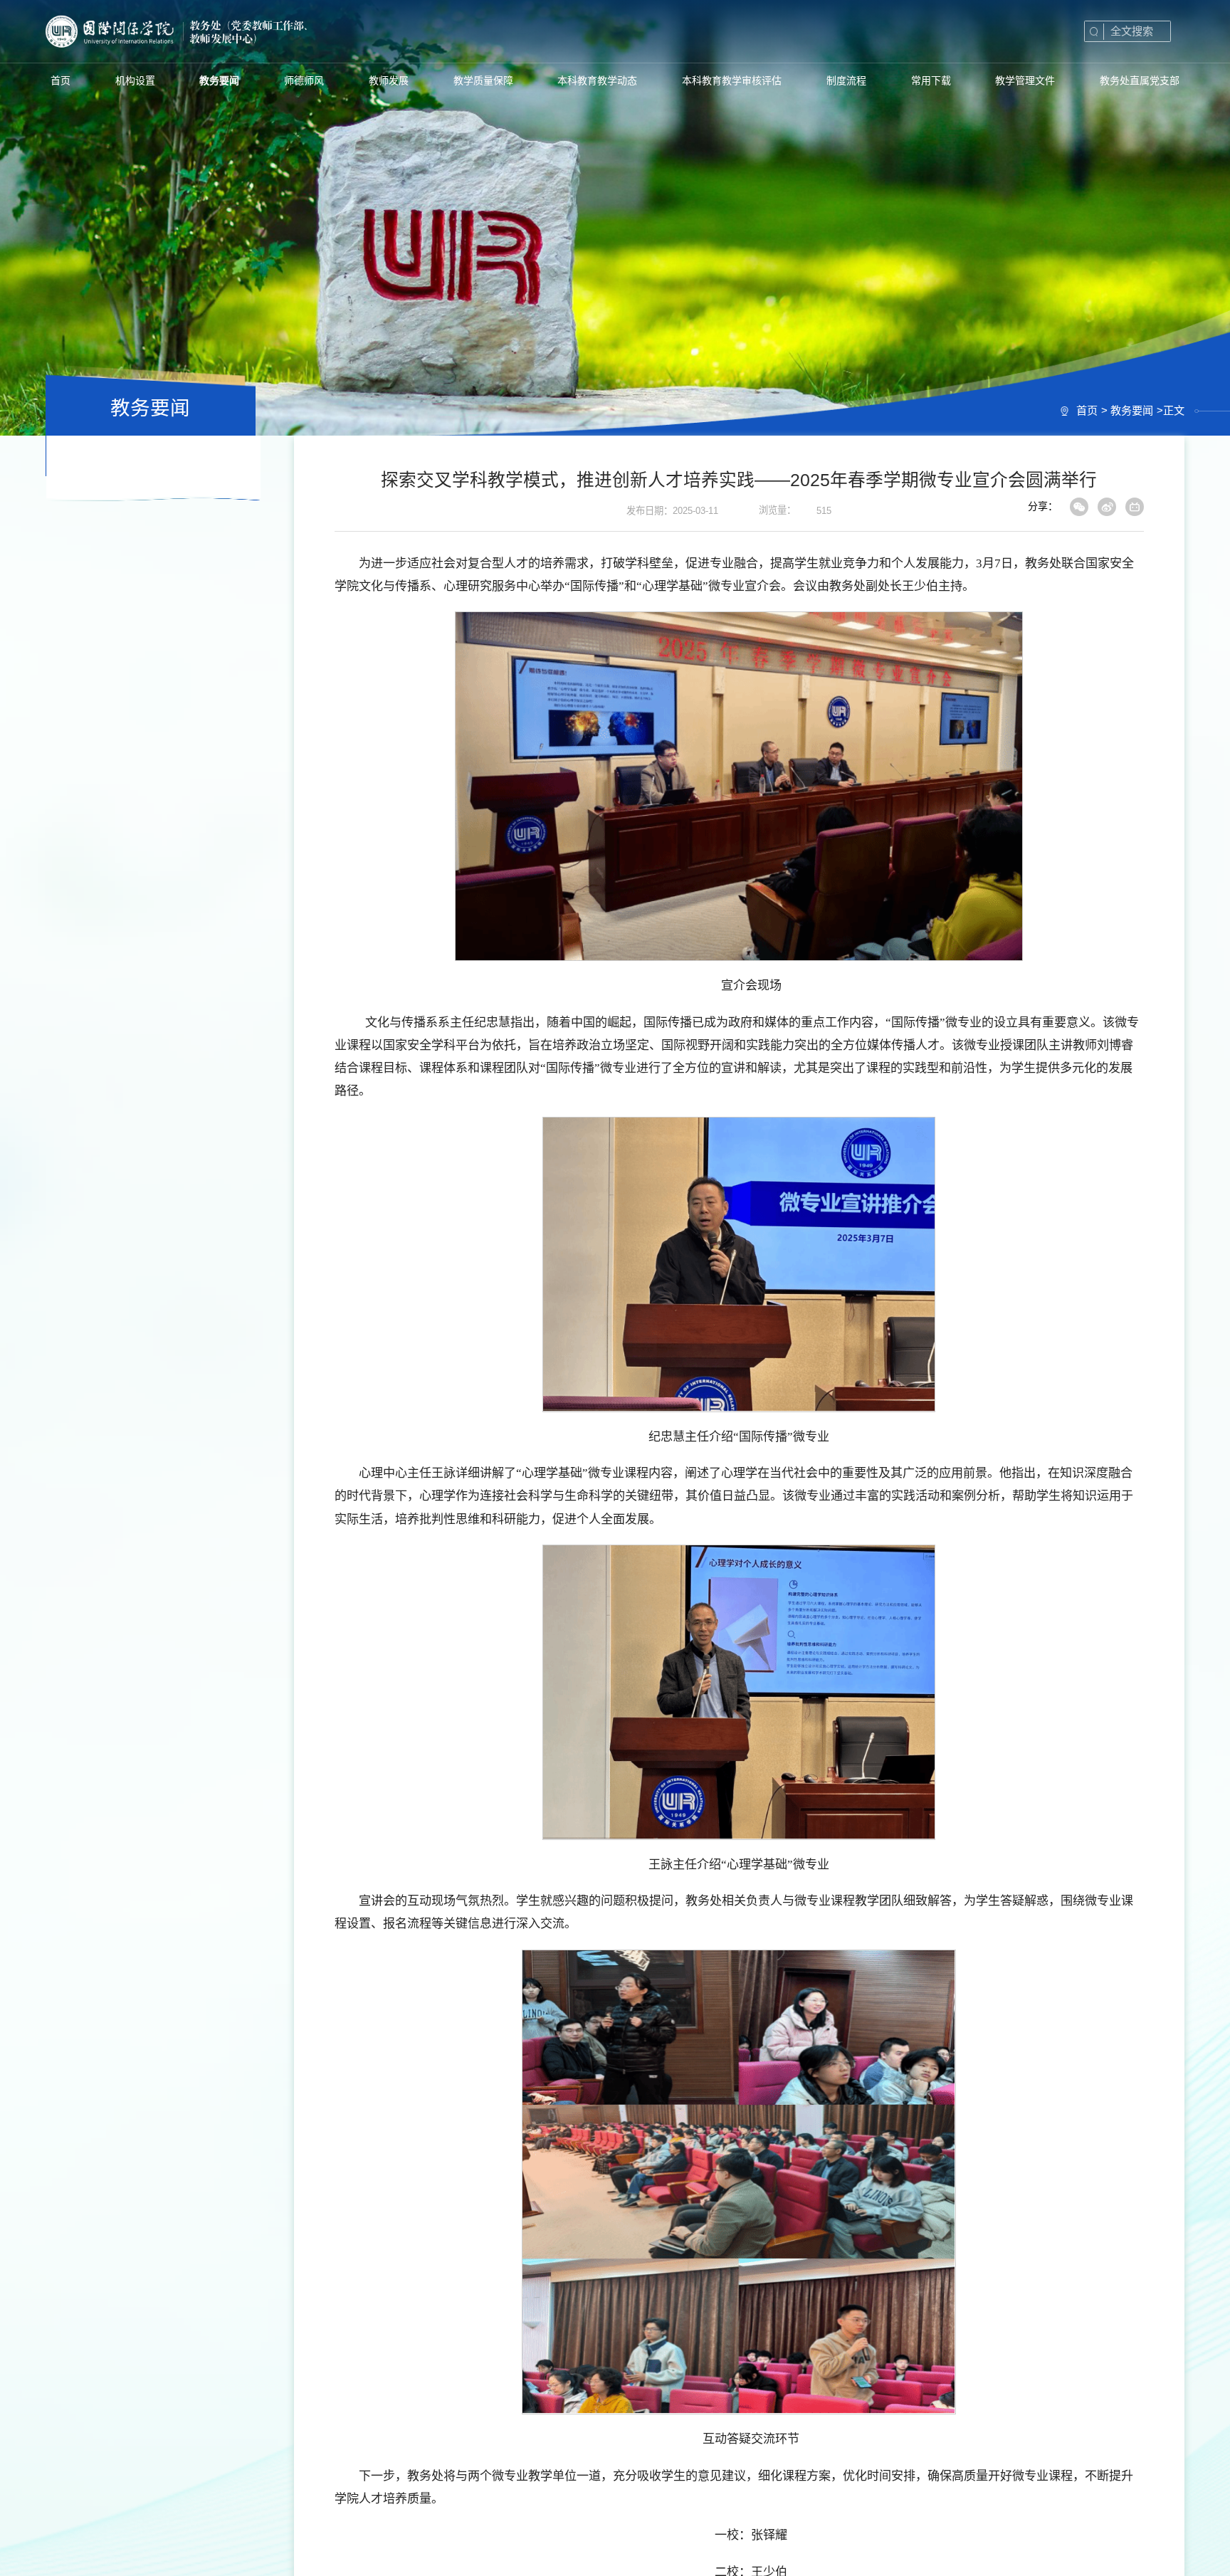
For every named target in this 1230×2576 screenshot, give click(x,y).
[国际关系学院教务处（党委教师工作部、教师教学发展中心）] (225, 31)
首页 (1087, 410)
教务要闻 (1132, 410)
